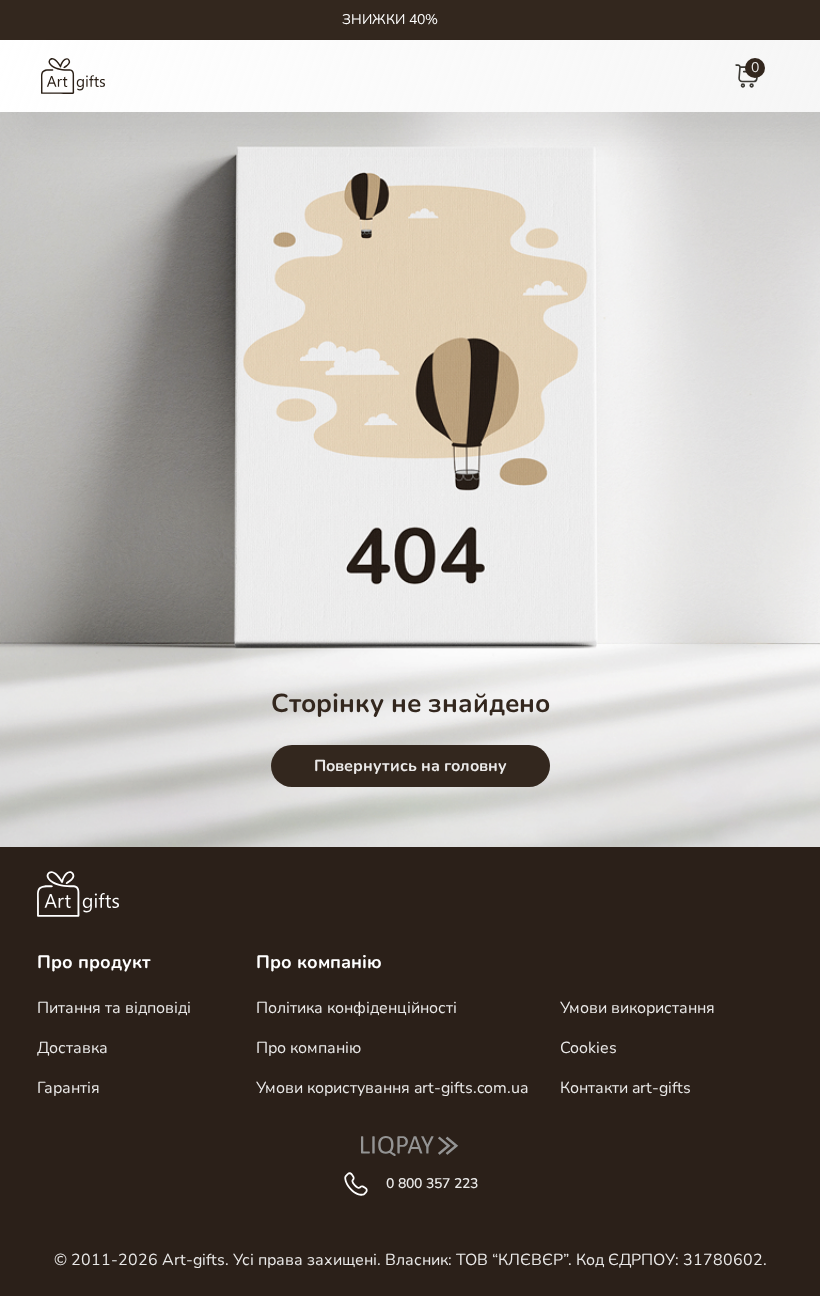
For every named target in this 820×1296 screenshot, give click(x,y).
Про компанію (308, 1048)
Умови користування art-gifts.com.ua (392, 1088)
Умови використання (637, 1008)
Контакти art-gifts (625, 1088)
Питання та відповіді (114, 1008)
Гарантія (68, 1088)
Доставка (72, 1048)
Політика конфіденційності (356, 1008)
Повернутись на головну (410, 766)
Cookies (588, 1048)
